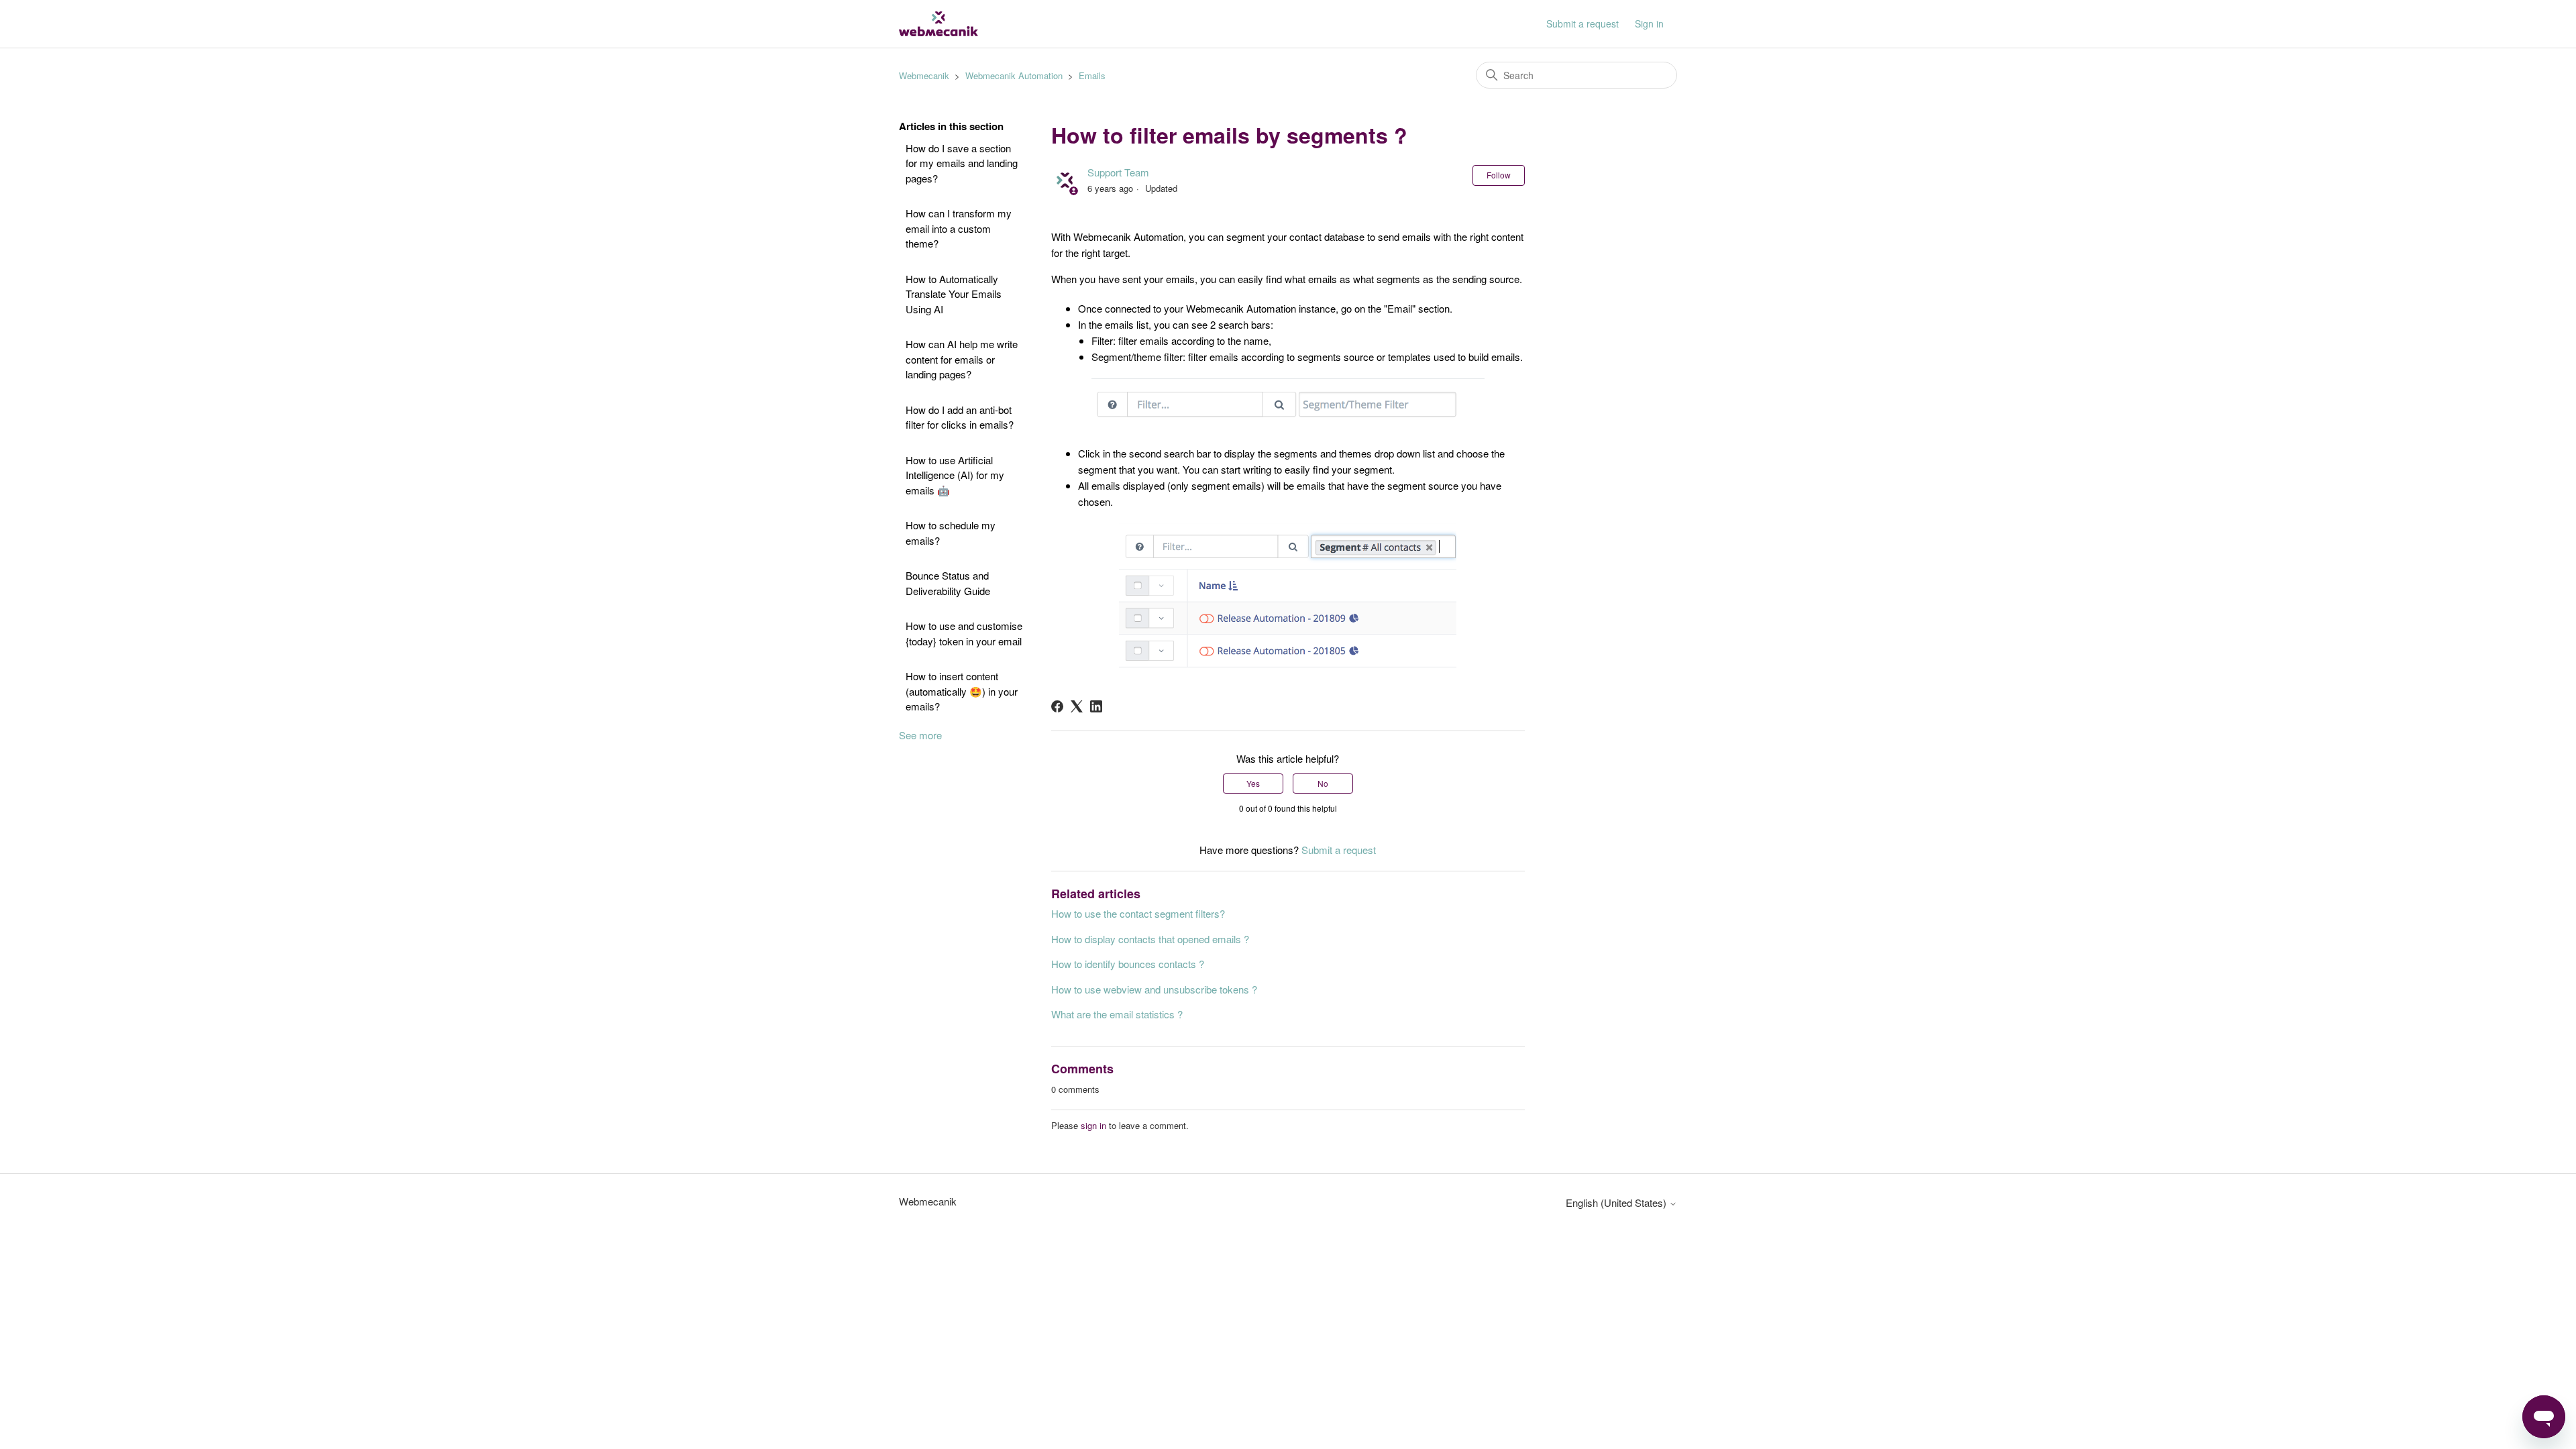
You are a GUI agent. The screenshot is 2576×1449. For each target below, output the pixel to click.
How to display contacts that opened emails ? (1150, 939)
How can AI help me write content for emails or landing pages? (962, 359)
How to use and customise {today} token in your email (964, 633)
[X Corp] (1077, 706)
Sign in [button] (1649, 23)
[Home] (938, 24)
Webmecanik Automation (1014, 75)
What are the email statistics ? (1117, 1014)
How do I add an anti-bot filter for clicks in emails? (960, 417)
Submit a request (1582, 23)
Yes (1253, 783)
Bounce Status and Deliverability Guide (948, 583)
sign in (1093, 1125)
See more (920, 735)
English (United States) (1617, 1202)
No (1323, 783)
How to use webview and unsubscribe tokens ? (1154, 989)
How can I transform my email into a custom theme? (959, 228)
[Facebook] (1057, 706)
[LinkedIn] (1096, 706)
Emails (1092, 75)
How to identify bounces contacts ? (1128, 964)
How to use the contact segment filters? (1138, 913)
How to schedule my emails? (951, 533)
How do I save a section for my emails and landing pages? (962, 163)
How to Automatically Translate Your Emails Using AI (954, 294)
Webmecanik (924, 75)
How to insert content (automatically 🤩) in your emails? (962, 691)
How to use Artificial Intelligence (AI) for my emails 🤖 (955, 475)
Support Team (1118, 172)
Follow (1499, 175)
